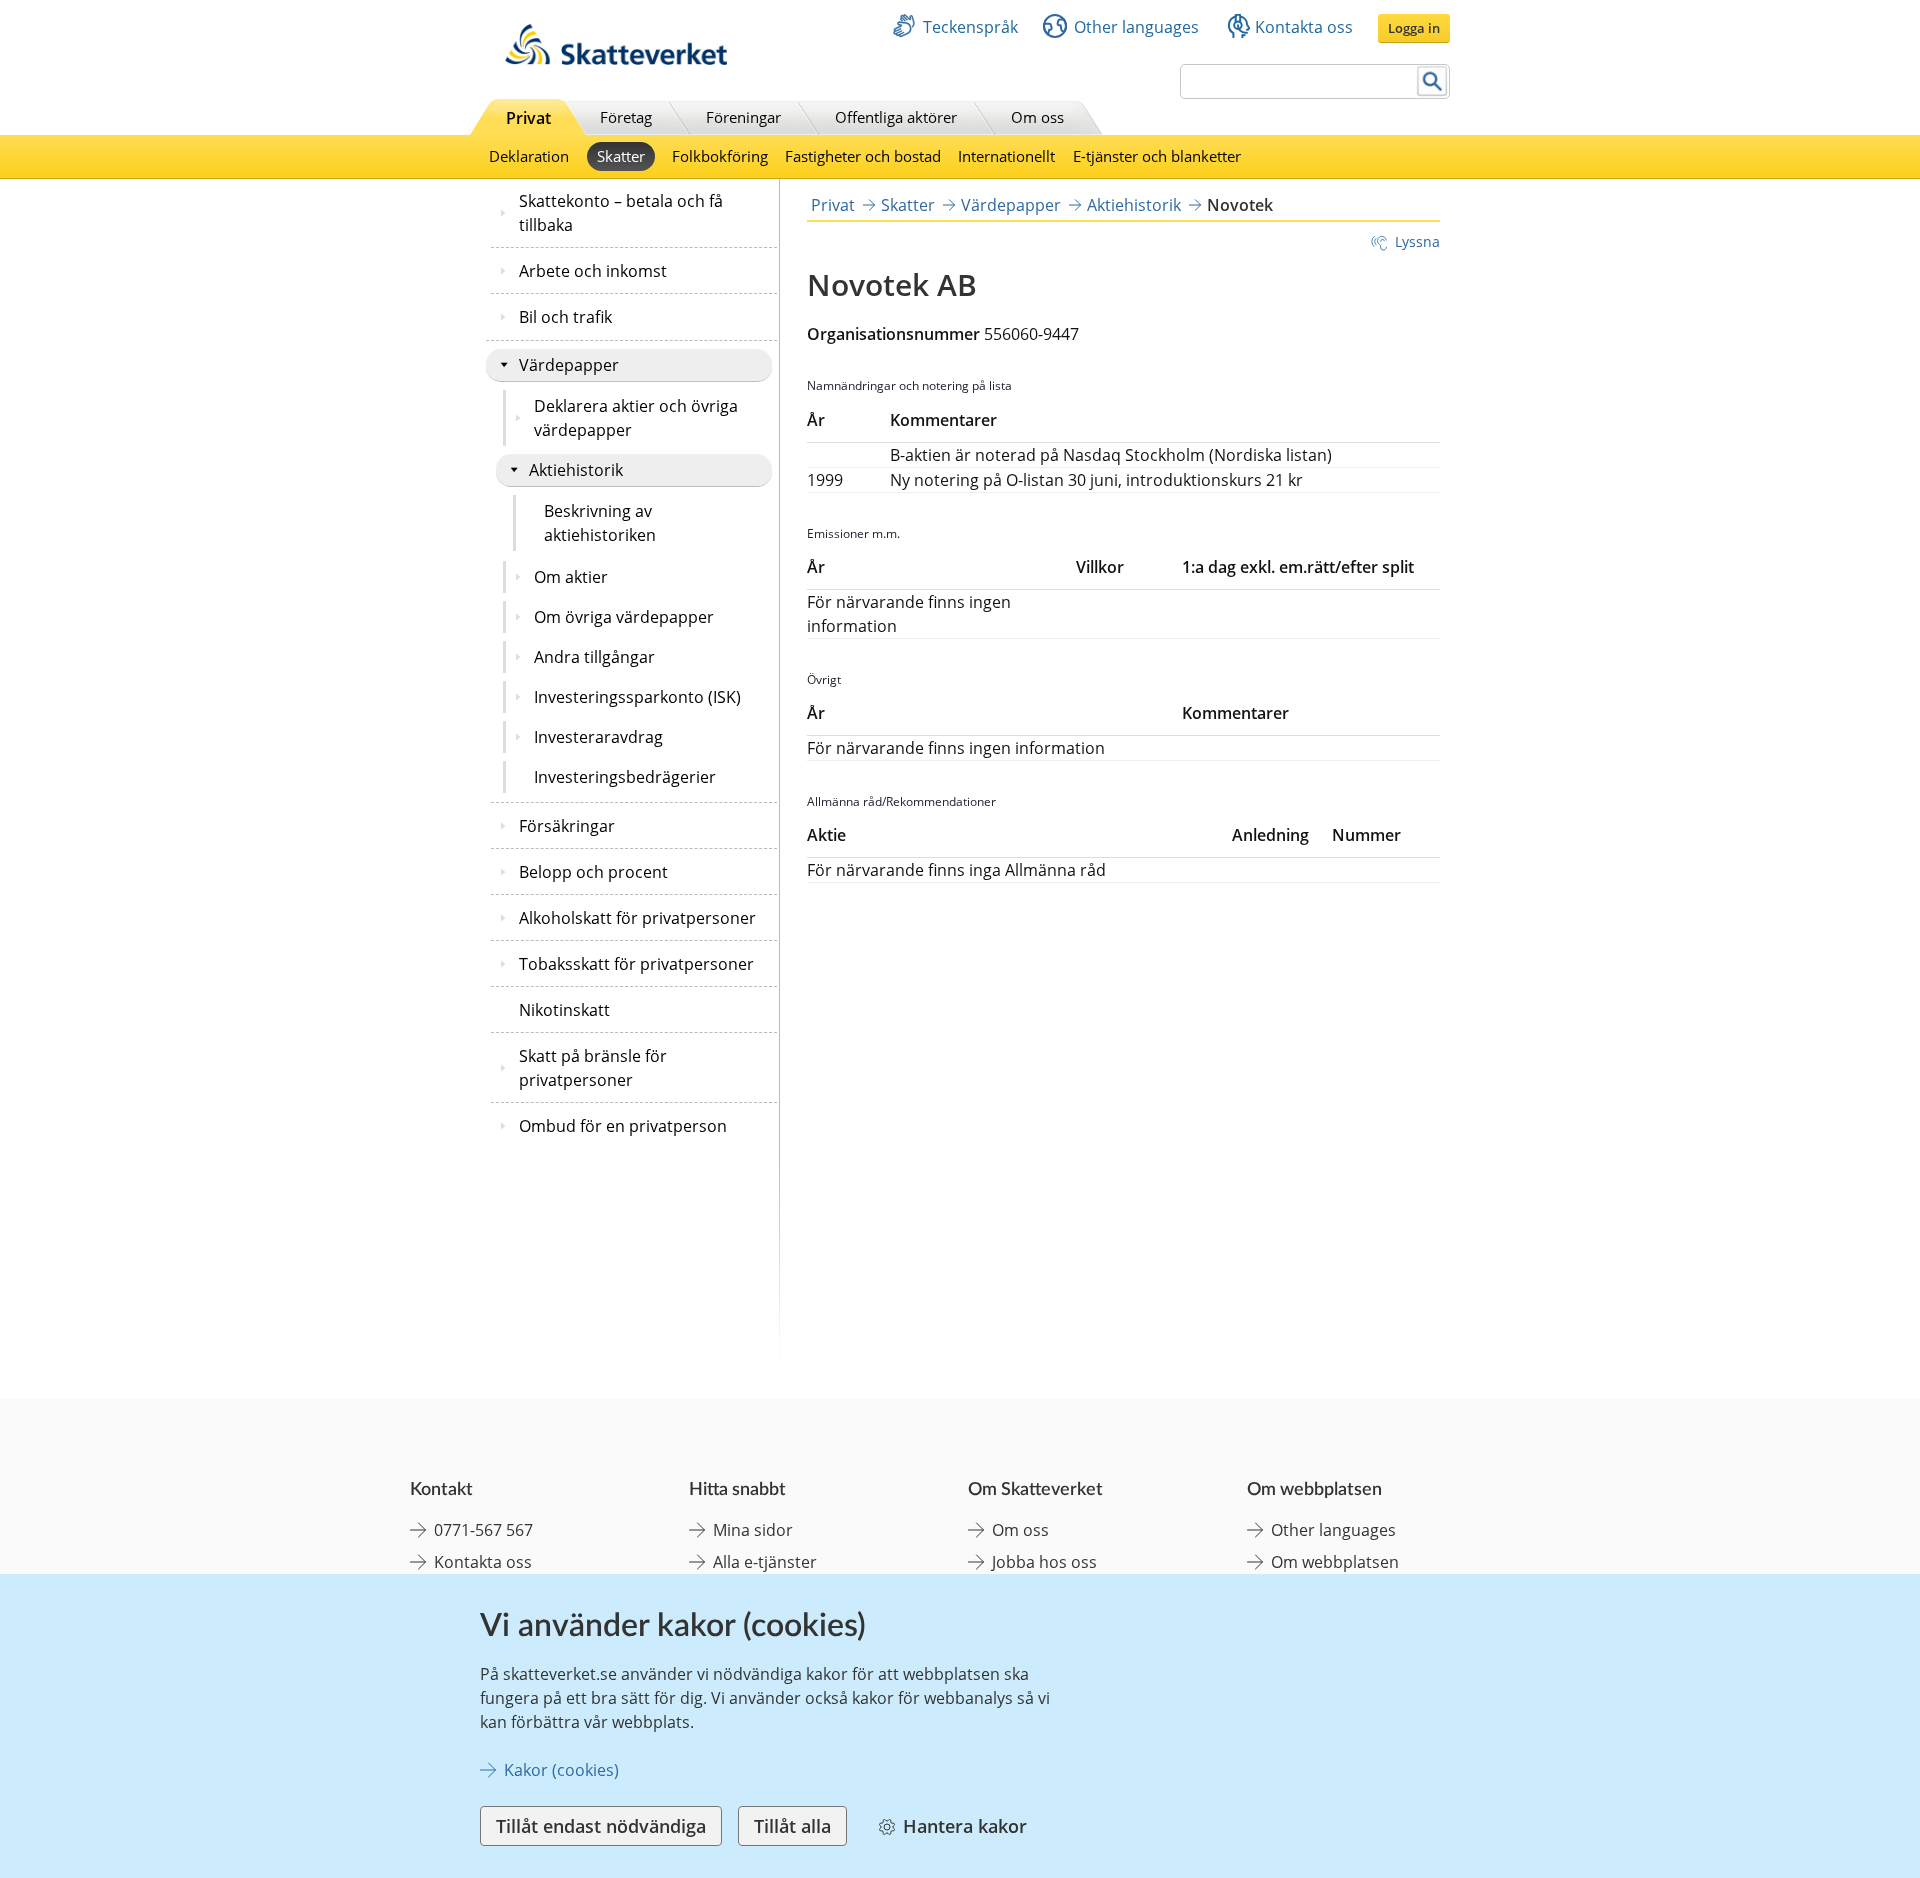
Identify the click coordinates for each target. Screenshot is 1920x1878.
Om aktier (571, 577)
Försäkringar (567, 826)
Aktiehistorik (576, 470)
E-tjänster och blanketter (1157, 156)
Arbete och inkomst (593, 271)
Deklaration (529, 156)
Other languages (1136, 27)
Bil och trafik (565, 317)
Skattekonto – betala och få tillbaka (621, 213)
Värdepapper (569, 365)
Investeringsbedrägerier (625, 777)
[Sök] (1432, 81)
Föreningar (743, 117)
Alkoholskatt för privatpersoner (637, 918)
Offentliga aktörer (896, 117)
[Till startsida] (616, 59)
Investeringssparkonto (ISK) (637, 697)
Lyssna (1417, 241)
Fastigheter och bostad (863, 156)
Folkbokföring (720, 156)
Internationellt (1006, 156)
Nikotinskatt (564, 1010)
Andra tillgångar (594, 657)
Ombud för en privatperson (623, 1126)
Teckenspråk (970, 27)
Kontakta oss (1304, 27)
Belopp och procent (593, 872)
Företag (626, 117)
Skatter (621, 156)
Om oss (1037, 117)
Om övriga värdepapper (624, 617)
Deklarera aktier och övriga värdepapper (636, 418)
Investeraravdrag (598, 737)
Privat (528, 118)
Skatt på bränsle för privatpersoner (593, 1068)
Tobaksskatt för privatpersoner (636, 964)
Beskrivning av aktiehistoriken (600, 523)
